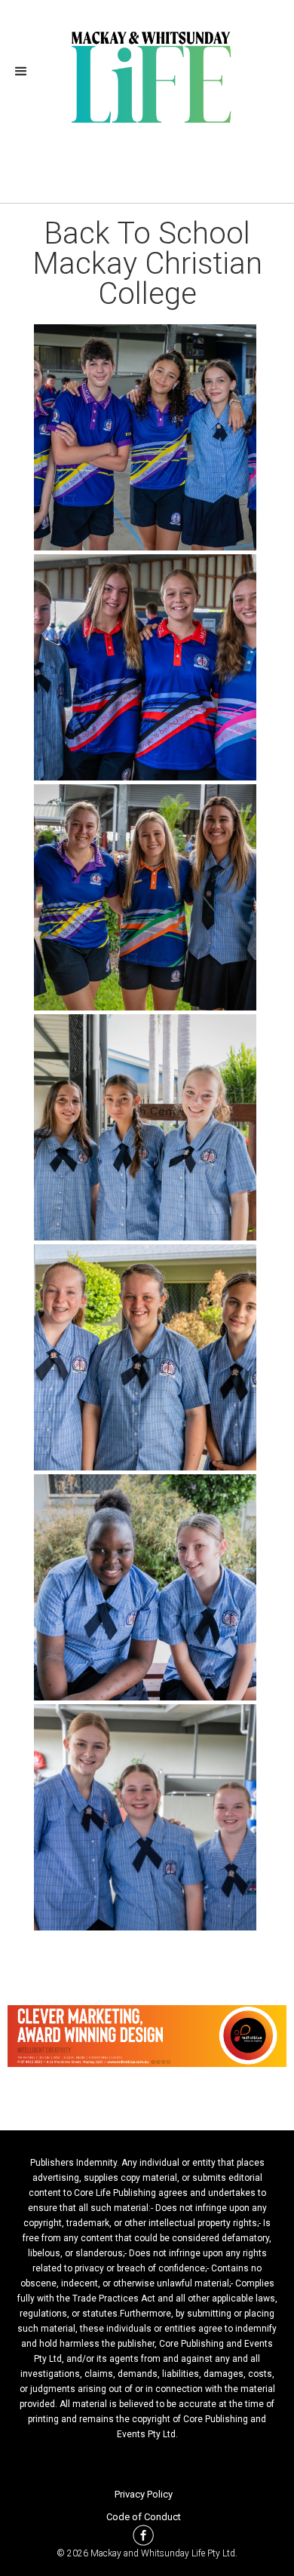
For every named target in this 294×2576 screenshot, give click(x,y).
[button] (26, 72)
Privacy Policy (144, 2494)
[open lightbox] (147, 437)
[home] (147, 75)
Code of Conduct (144, 2517)
